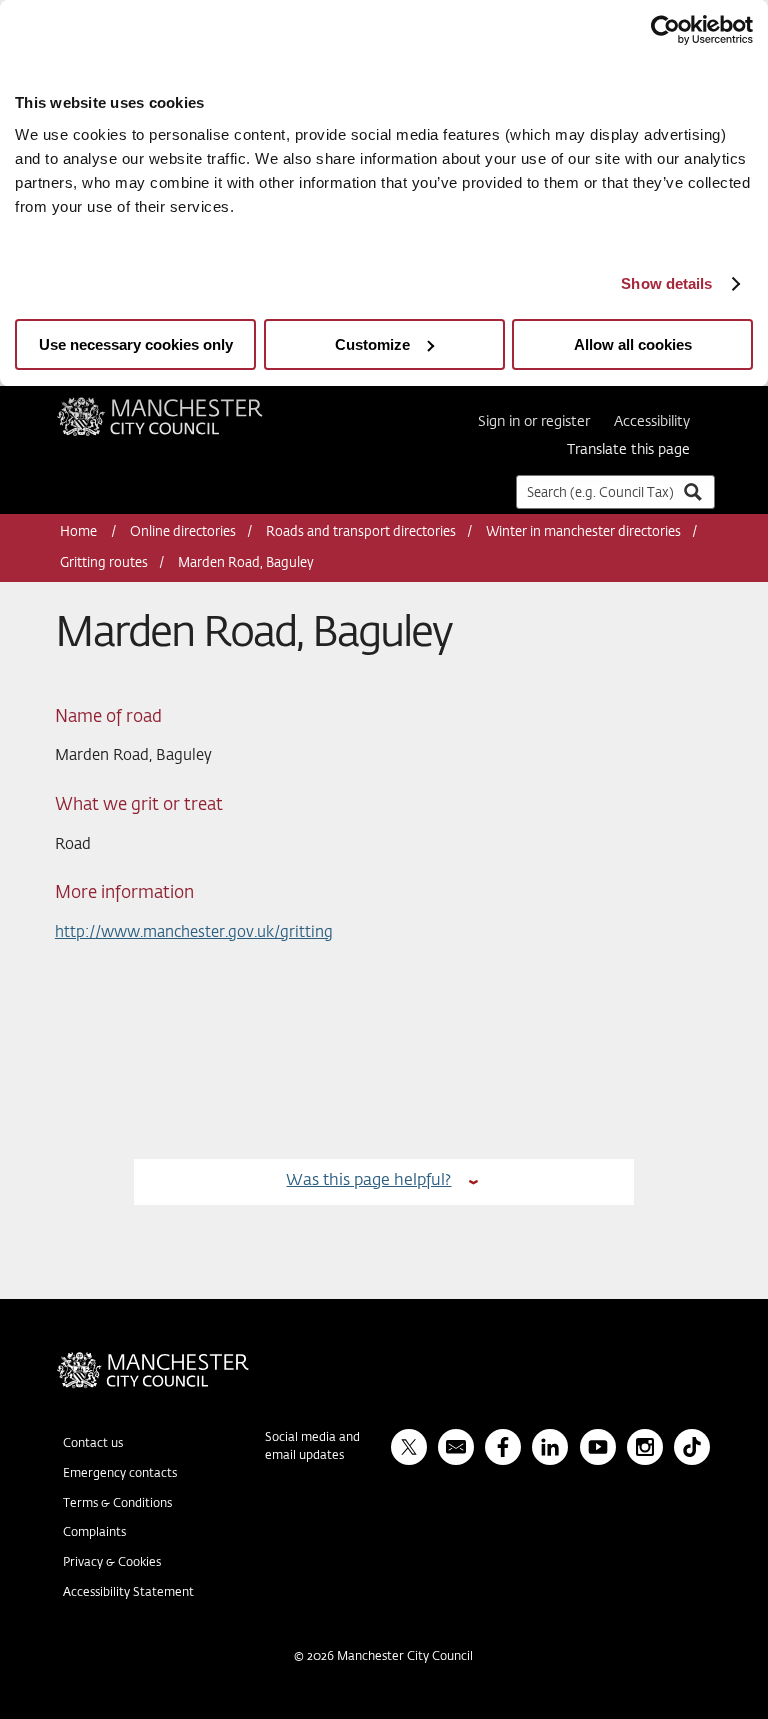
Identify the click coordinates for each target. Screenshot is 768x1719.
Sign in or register (534, 422)
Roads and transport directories (361, 532)
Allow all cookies (633, 344)
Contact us (93, 1444)
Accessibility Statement (128, 1593)
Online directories (183, 532)
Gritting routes (104, 563)
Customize (372, 344)
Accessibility (652, 422)
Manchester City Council (187, 405)
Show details (666, 283)
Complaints (94, 1533)
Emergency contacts (120, 1474)
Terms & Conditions (117, 1504)
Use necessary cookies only (136, 344)
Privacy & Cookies (112, 1563)
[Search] (692, 491)
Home (80, 532)
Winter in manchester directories (583, 532)
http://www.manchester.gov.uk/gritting (194, 932)
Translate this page (628, 450)
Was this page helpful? (368, 1180)
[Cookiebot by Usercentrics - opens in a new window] (665, 30)
